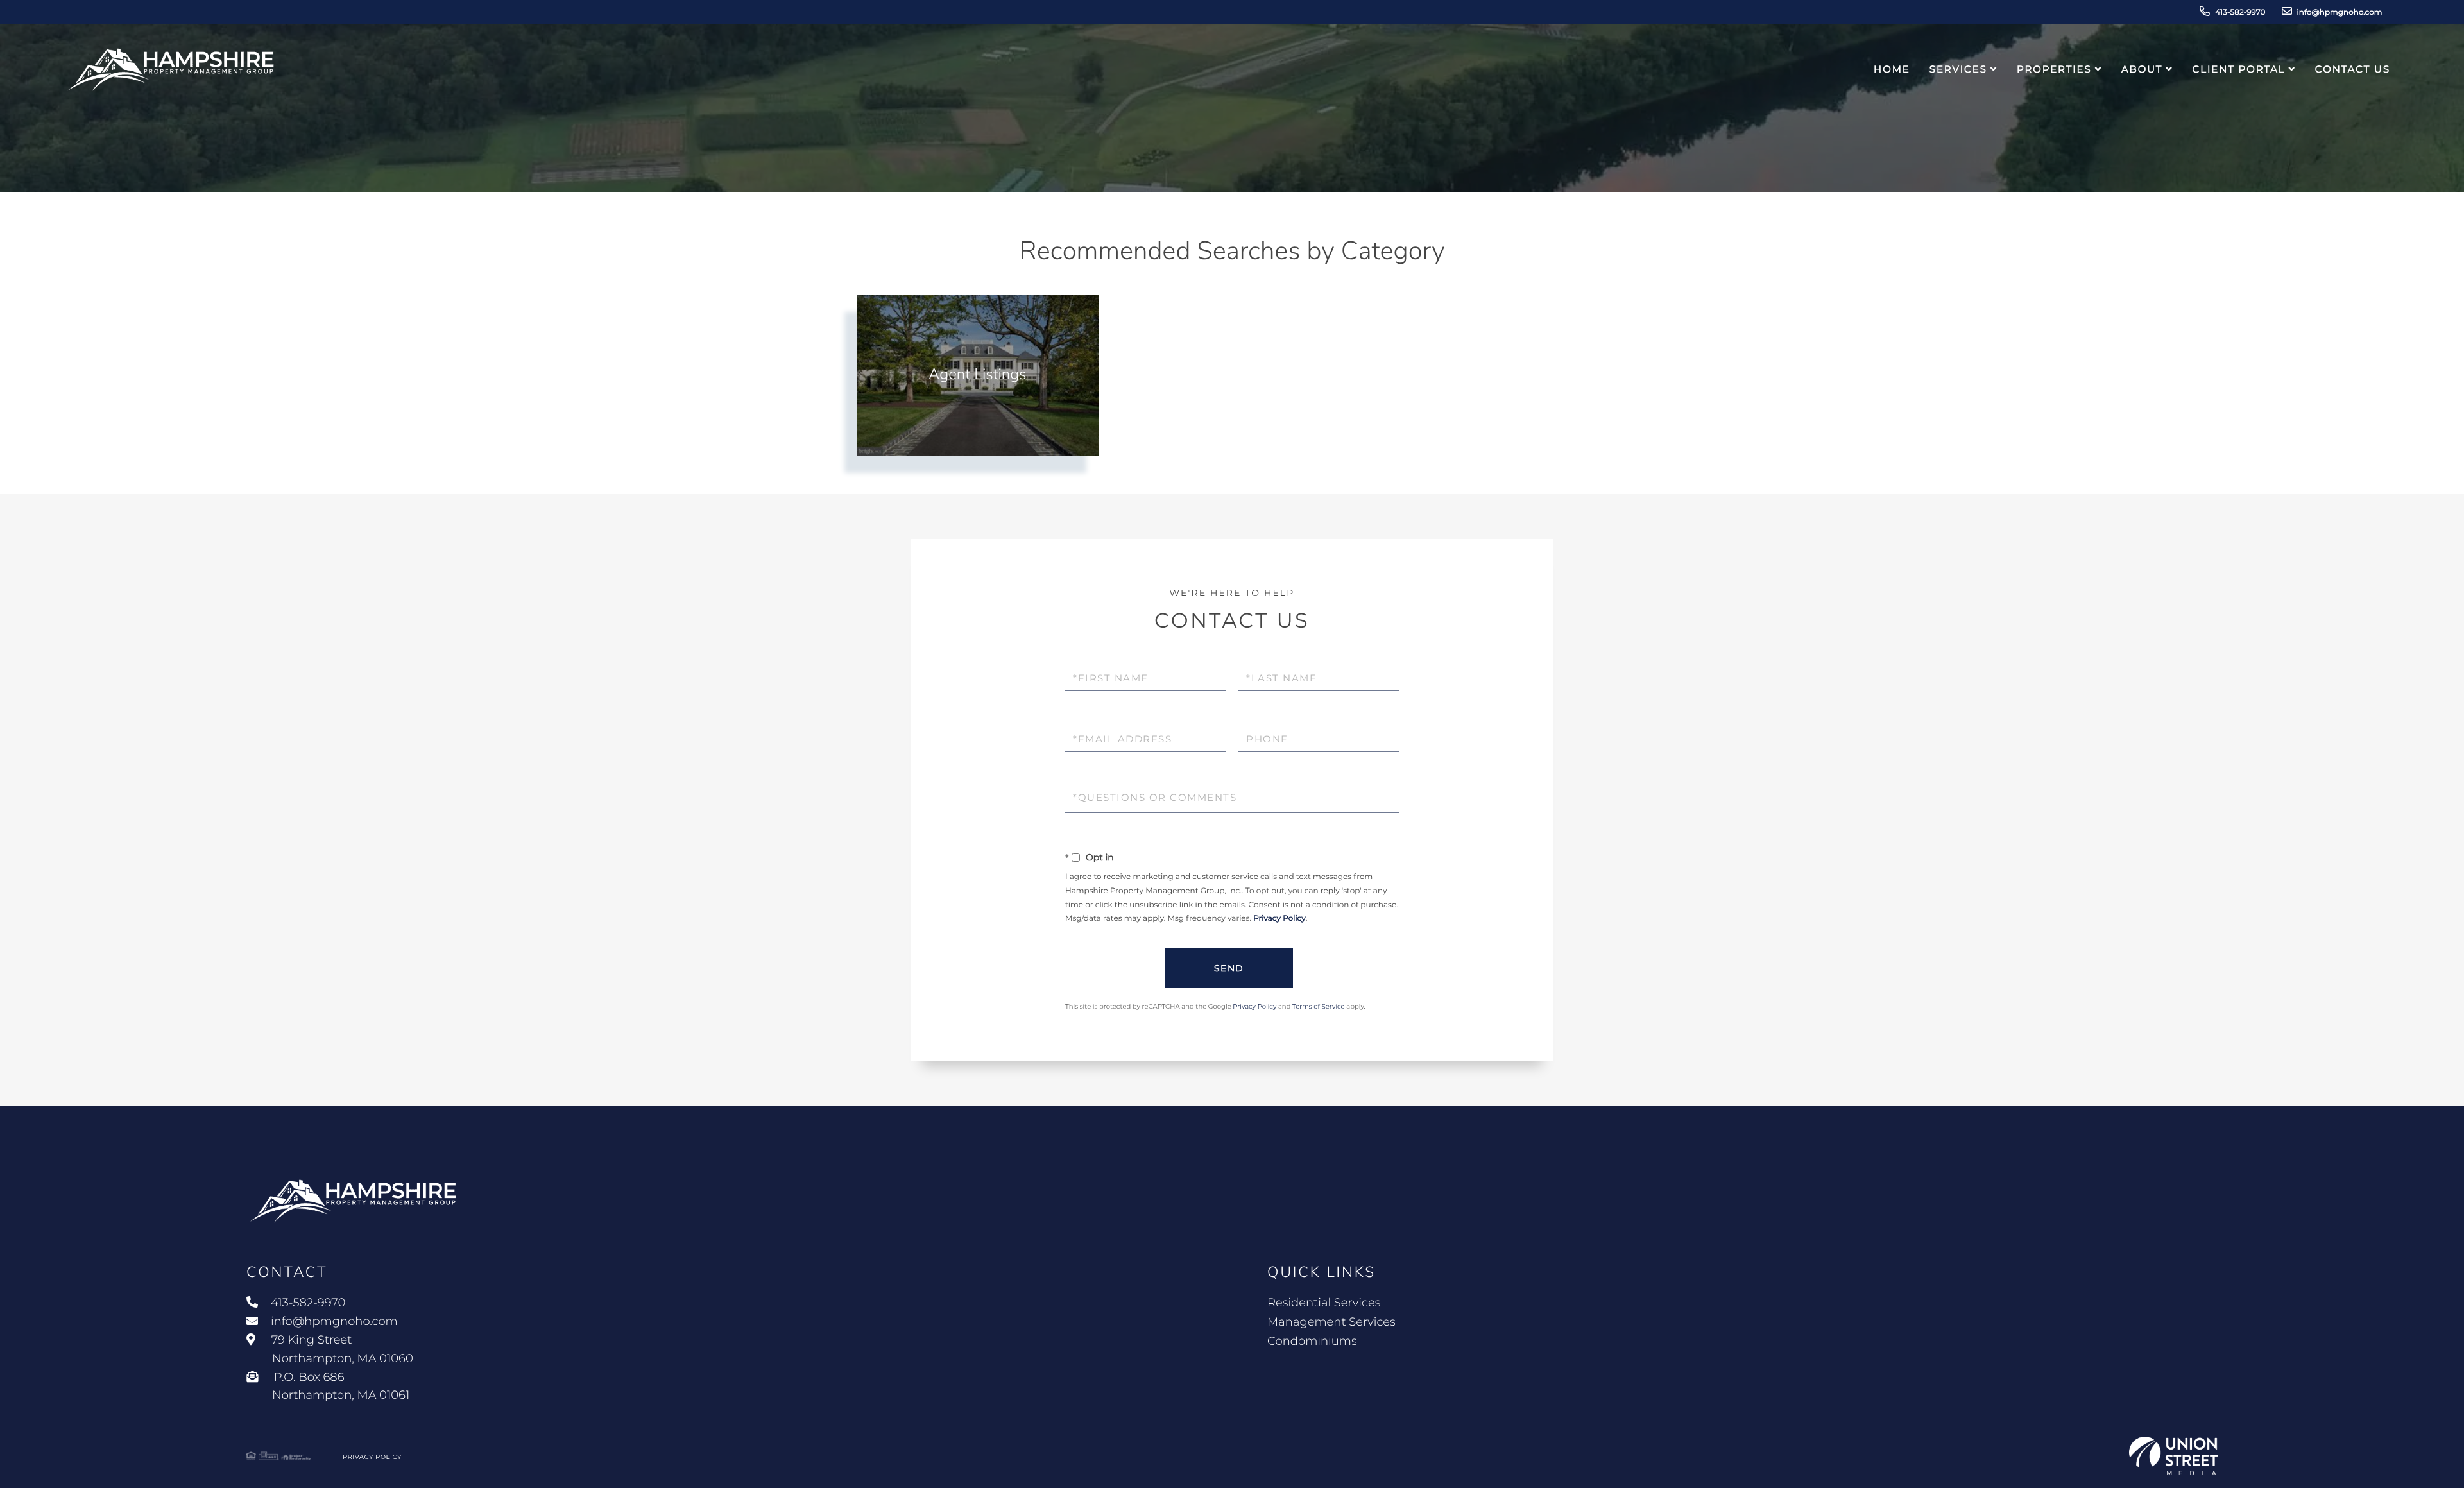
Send (1229, 968)
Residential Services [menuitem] (1324, 1303)
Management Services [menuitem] (1331, 1322)
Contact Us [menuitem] (2353, 69)
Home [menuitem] (1892, 69)
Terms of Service (1319, 1006)
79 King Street (341, 1349)
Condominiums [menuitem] (1312, 1341)
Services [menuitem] (1958, 69)
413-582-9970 (2240, 13)
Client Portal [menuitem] (2239, 69)
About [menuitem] (2142, 69)
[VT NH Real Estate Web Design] (2173, 1456)
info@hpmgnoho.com (2340, 13)
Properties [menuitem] (2054, 69)
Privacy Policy (1279, 919)
